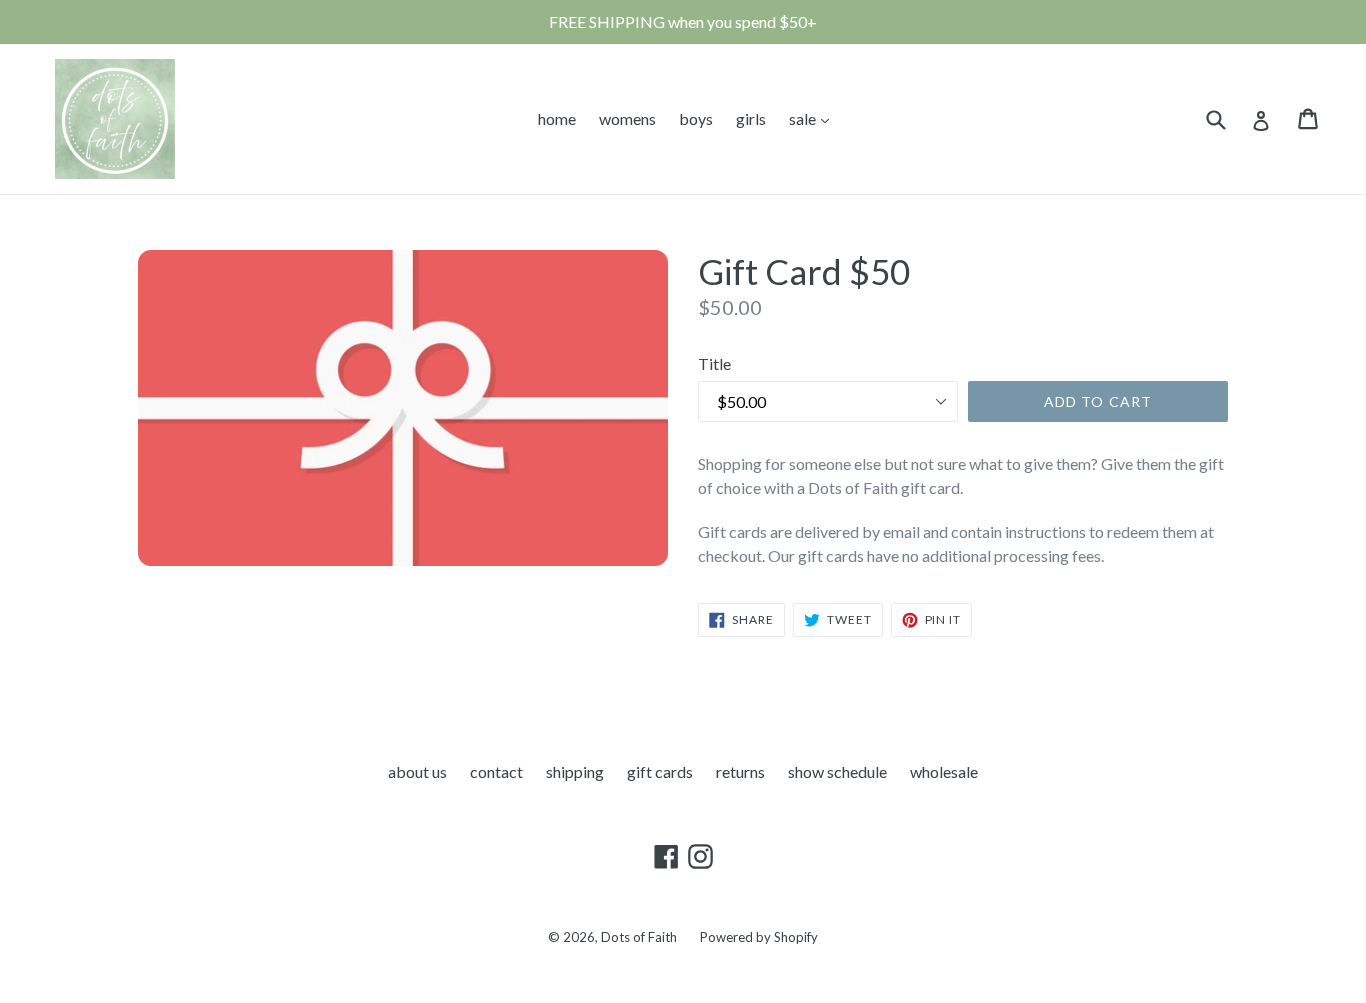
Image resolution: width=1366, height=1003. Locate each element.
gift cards (660, 771)
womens (627, 118)
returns (740, 771)
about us (417, 771)
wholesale (944, 771)
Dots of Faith (639, 937)
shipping (575, 771)
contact (496, 771)
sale (814, 118)
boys (696, 118)
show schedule (837, 771)
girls (751, 118)
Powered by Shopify (759, 937)
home (557, 118)
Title (714, 363)
